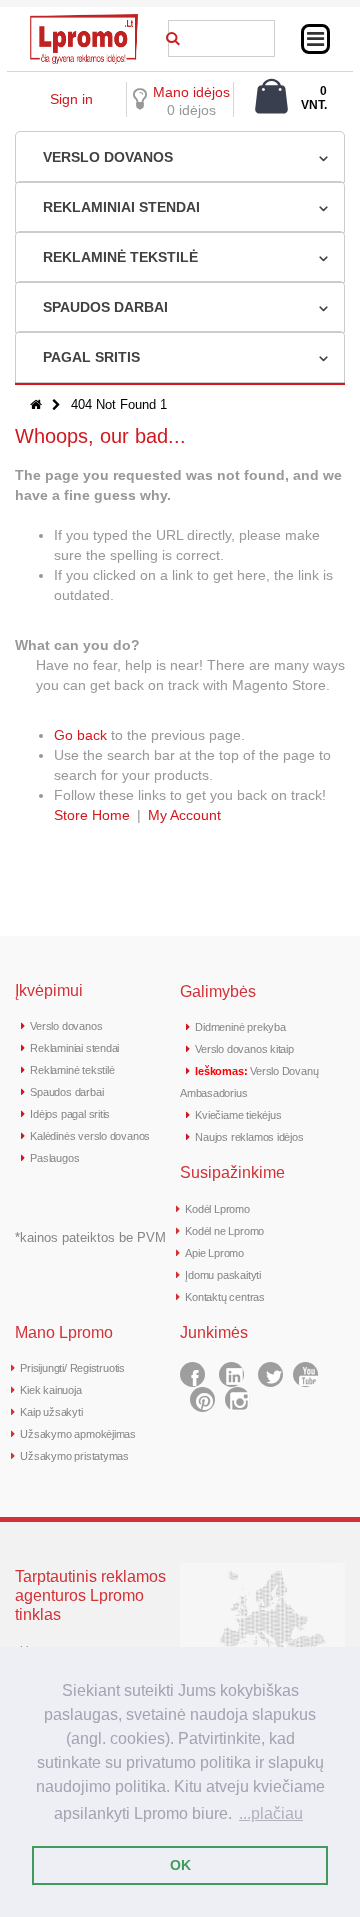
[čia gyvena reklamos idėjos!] (84, 21)
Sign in (71, 99)
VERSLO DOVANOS (108, 157)
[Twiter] (270, 1374)
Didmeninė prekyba (240, 1027)
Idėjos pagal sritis (70, 1114)
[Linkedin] (231, 1374)
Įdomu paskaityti (222, 1275)
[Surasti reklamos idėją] (173, 35)
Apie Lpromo (214, 1253)
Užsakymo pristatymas (74, 1456)
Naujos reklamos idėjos (249, 1137)
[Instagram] (237, 1399)
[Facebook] (192, 1374)
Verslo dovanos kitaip (244, 1049)
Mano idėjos (191, 92)
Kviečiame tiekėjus (238, 1115)
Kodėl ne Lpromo (224, 1231)
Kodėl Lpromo (217, 1209)
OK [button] (180, 1865)
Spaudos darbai (66, 1092)
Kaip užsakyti (51, 1412)
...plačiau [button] (271, 1813)
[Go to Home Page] (36, 404)
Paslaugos (54, 1158)
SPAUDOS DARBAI (105, 307)
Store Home (92, 815)
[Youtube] (305, 1374)
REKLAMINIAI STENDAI (121, 207)
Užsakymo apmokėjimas (78, 1434)
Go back (80, 735)
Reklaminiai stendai (74, 1048)
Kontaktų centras (224, 1297)
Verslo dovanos (66, 1026)
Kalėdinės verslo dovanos (90, 1136)
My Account (184, 815)
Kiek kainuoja (50, 1390)
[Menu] (315, 39)
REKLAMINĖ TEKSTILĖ (120, 257)
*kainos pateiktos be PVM (90, 1237)
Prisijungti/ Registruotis (72, 1368)
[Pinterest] (202, 1399)
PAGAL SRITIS (91, 357)
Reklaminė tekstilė (72, 1070)
